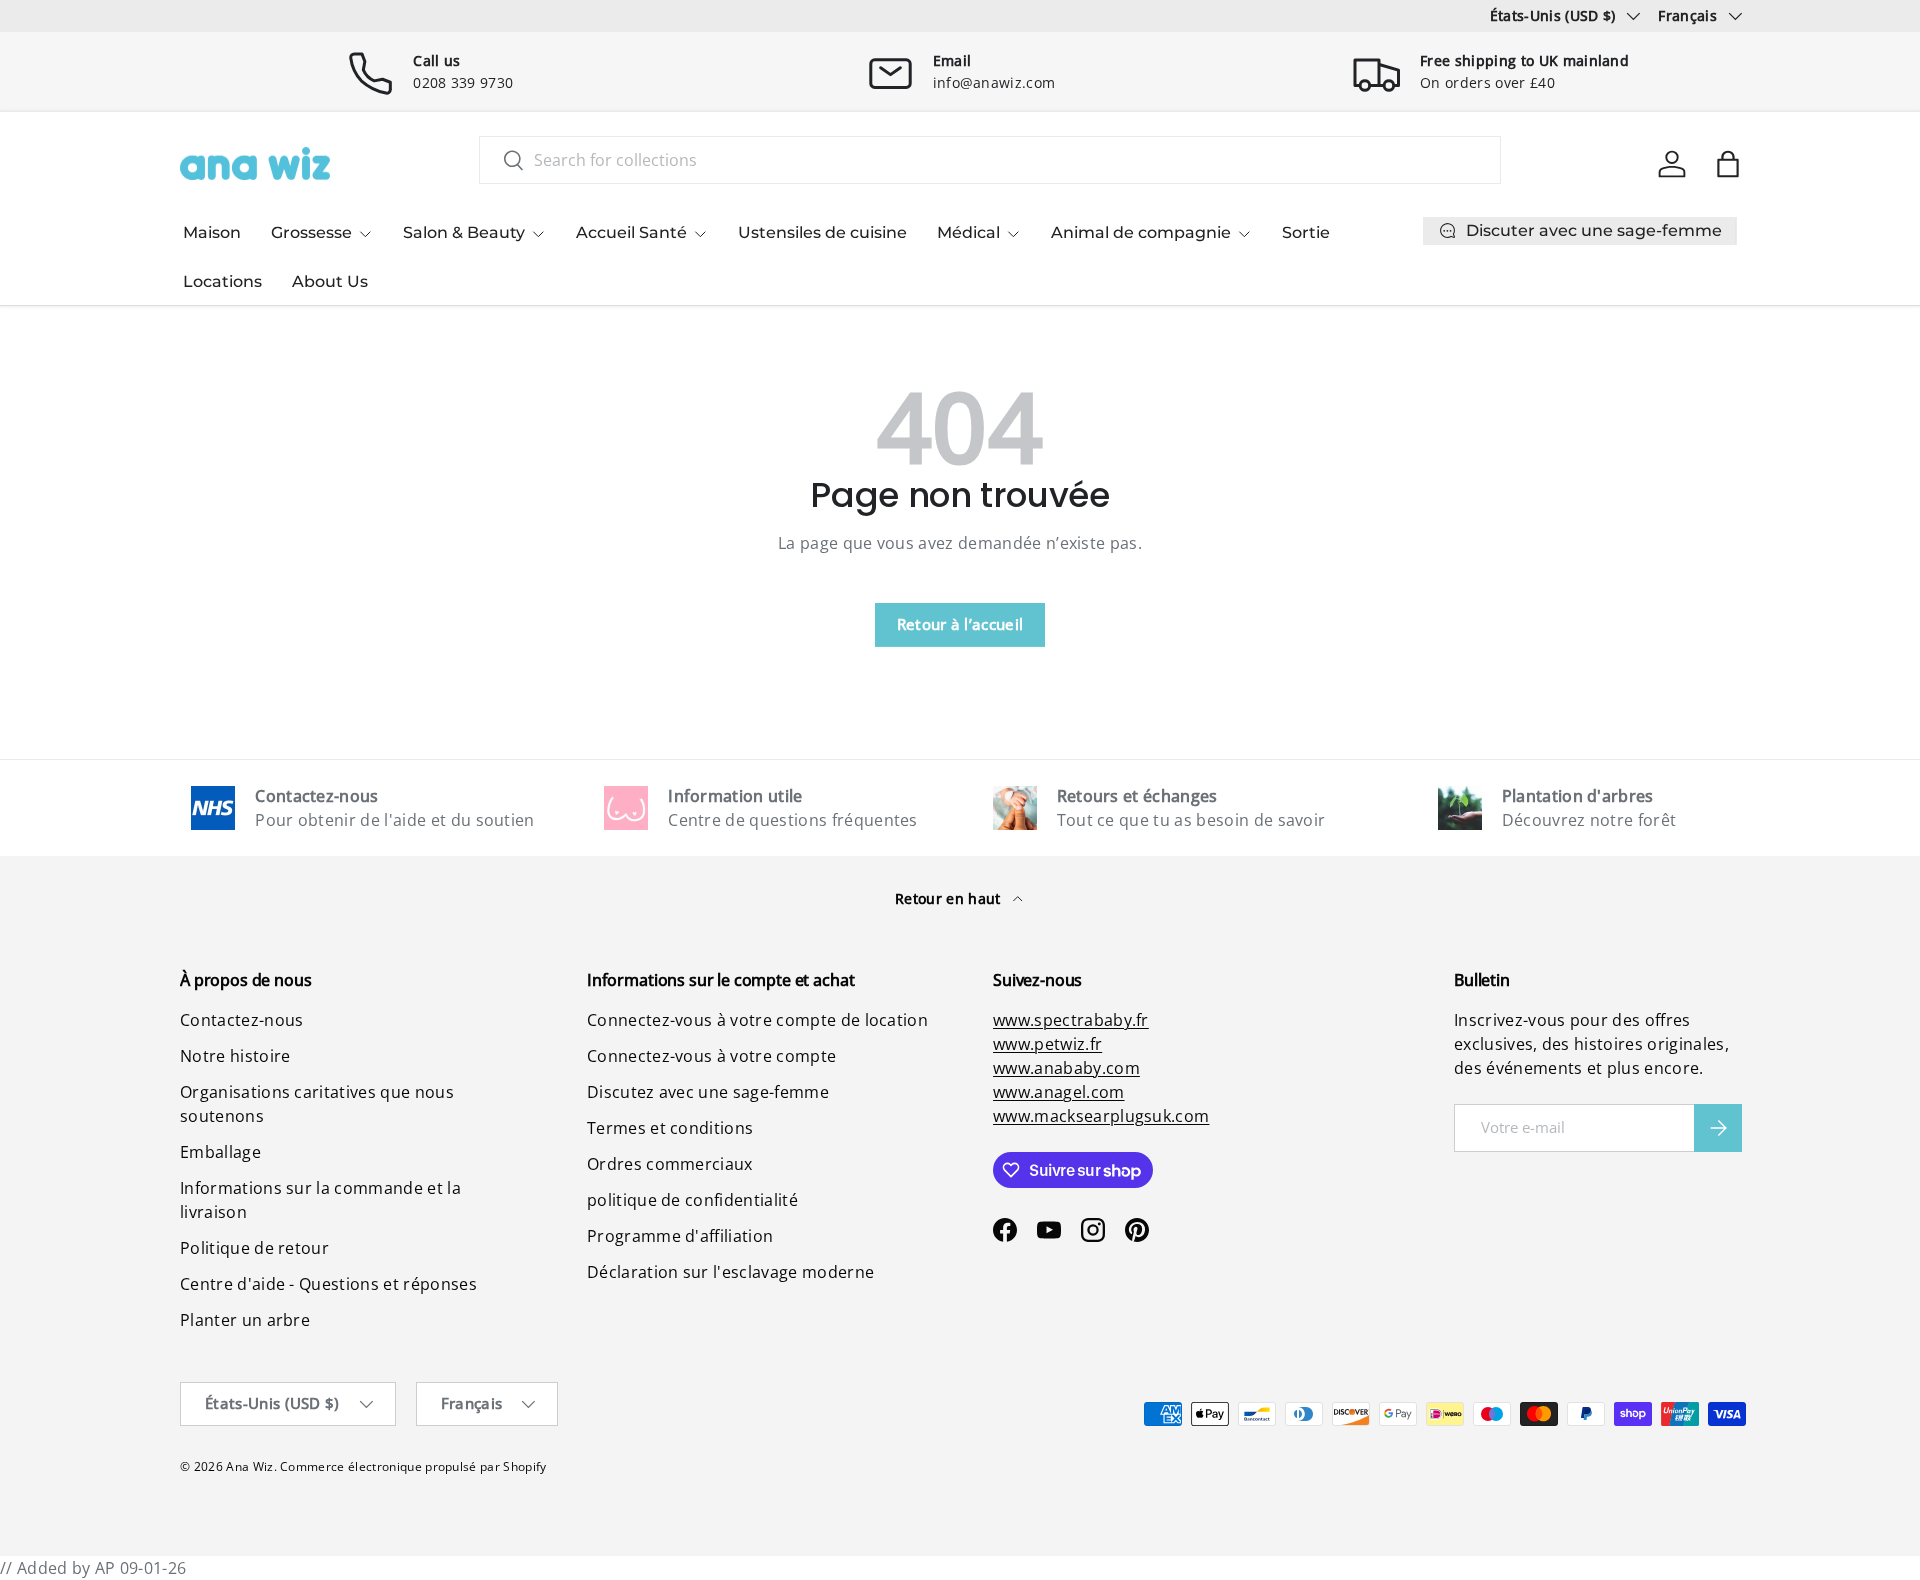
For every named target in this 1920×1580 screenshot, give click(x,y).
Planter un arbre (245, 1320)
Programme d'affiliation (680, 1236)
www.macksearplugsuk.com (1101, 1116)
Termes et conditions (670, 1128)
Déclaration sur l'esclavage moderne (730, 1272)
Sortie (1306, 232)
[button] (1728, 164)
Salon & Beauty (464, 232)
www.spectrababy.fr (1071, 1020)
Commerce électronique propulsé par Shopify (413, 1466)
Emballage (220, 1152)
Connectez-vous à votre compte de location (757, 1020)
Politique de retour (254, 1248)
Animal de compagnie (1141, 232)
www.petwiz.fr (1047, 1044)
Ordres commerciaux (670, 1164)
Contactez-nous (241, 1020)
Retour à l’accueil (960, 624)
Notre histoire (235, 1056)
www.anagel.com (1058, 1092)
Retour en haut (950, 898)
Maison (212, 232)
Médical (968, 232)
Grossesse (311, 232)
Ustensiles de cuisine (822, 232)
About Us (330, 281)
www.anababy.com (1066, 1068)
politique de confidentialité (692, 1200)
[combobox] (990, 160)
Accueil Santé (631, 232)
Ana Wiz (249, 1466)
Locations (222, 281)
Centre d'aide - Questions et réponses (328, 1284)
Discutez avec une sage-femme (708, 1092)
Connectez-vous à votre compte (711, 1056)
